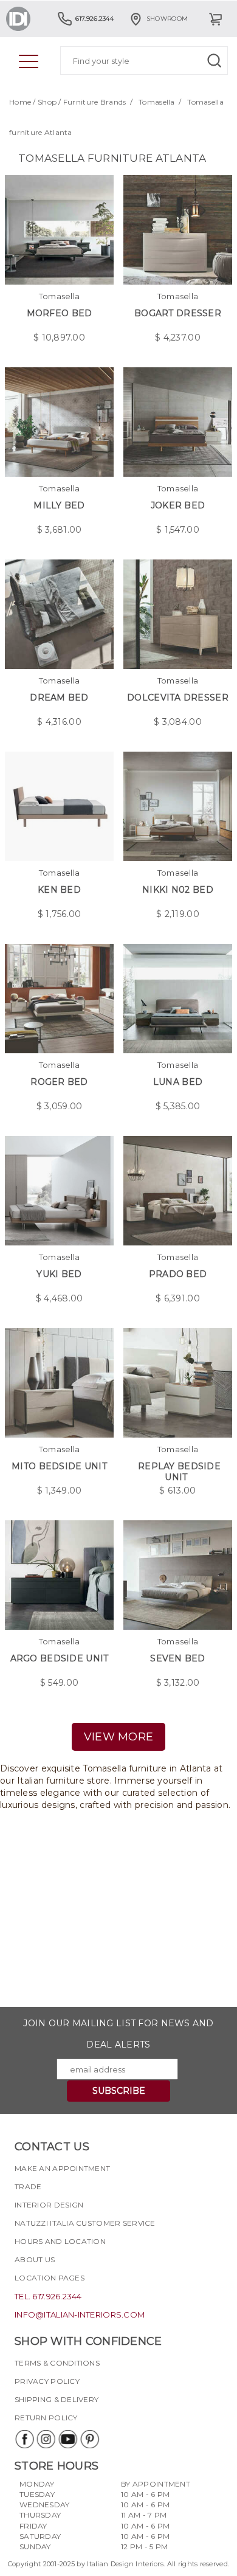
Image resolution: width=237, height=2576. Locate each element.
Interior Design (49, 2205)
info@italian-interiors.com (80, 2315)
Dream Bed (59, 698)
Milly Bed (59, 505)
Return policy (46, 2418)
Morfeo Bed (60, 313)
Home (20, 102)
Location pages (50, 2278)
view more (119, 1737)
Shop (47, 102)
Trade (28, 2186)
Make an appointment (62, 2168)
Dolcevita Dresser (178, 698)
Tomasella (157, 102)
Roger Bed (59, 1082)
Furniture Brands (94, 102)
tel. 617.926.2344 (48, 2296)
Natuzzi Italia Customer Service (85, 2223)
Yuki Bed (59, 1274)
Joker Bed (178, 505)
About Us (35, 2259)
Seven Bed (178, 1658)
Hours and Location (60, 2241)
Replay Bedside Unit (179, 1472)
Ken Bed (59, 890)
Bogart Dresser (178, 313)
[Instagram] (46, 2439)
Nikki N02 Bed (178, 890)
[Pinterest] (89, 2439)
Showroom (167, 19)
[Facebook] (24, 2439)
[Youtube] (67, 2439)
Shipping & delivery (57, 2399)
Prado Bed (178, 1274)
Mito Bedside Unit (59, 1466)
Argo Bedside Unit (60, 1658)
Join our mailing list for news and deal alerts (118, 2034)
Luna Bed (178, 1082)
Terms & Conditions (57, 2363)
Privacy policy (47, 2381)
